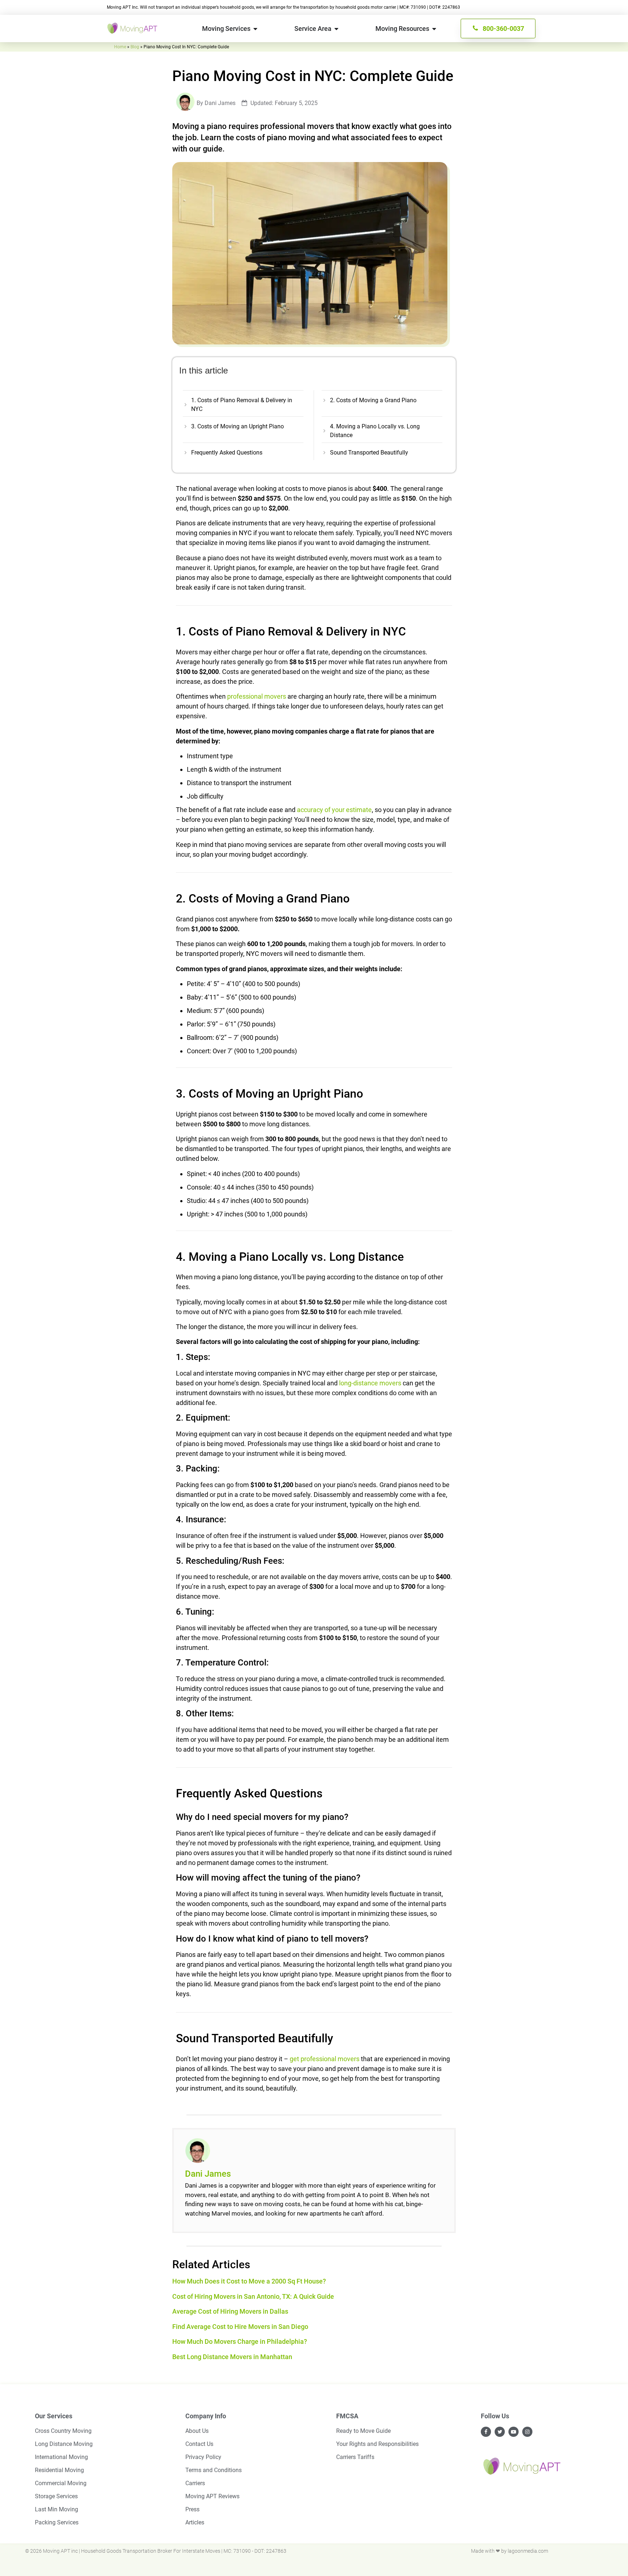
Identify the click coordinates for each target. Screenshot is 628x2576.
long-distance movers (370, 1383)
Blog (135, 47)
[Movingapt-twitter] (500, 2432)
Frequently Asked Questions (227, 453)
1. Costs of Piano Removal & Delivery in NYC (242, 405)
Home (120, 47)
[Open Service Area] (337, 29)
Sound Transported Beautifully (369, 453)
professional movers (257, 696)
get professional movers (325, 2059)
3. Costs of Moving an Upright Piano (237, 426)
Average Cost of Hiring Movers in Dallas (230, 2311)
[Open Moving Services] (255, 29)
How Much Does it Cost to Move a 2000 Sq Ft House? (249, 2281)
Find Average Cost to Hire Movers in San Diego (240, 2327)
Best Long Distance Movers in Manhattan (232, 2357)
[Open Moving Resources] (434, 29)
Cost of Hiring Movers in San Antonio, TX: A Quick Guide (253, 2296)
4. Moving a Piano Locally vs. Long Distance (375, 431)
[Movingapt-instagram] (527, 2432)
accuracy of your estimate (334, 810)
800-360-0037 (503, 29)
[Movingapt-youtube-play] (514, 2432)
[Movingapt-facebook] (486, 2432)
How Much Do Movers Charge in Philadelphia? (240, 2341)
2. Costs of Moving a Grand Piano (373, 400)
